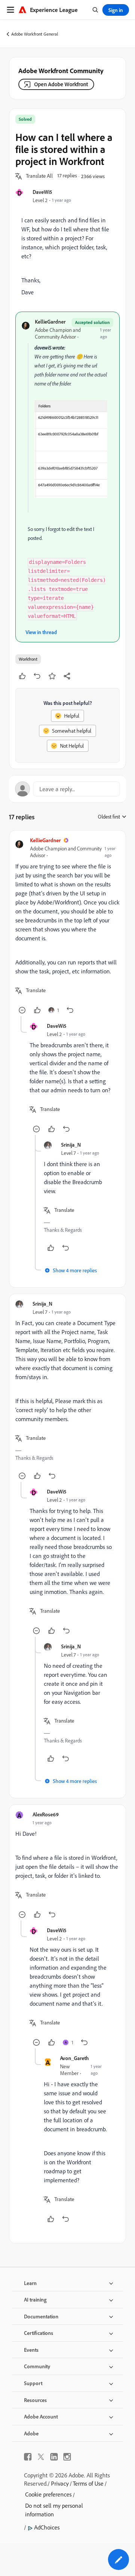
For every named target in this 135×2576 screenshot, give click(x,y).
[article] (67, 926)
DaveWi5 (42, 192)
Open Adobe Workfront (61, 84)
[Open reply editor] (67, 789)
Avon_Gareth (74, 2058)
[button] (39, 176)
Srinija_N (71, 1145)
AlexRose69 (46, 1814)
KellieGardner (50, 322)
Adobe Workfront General (35, 34)
